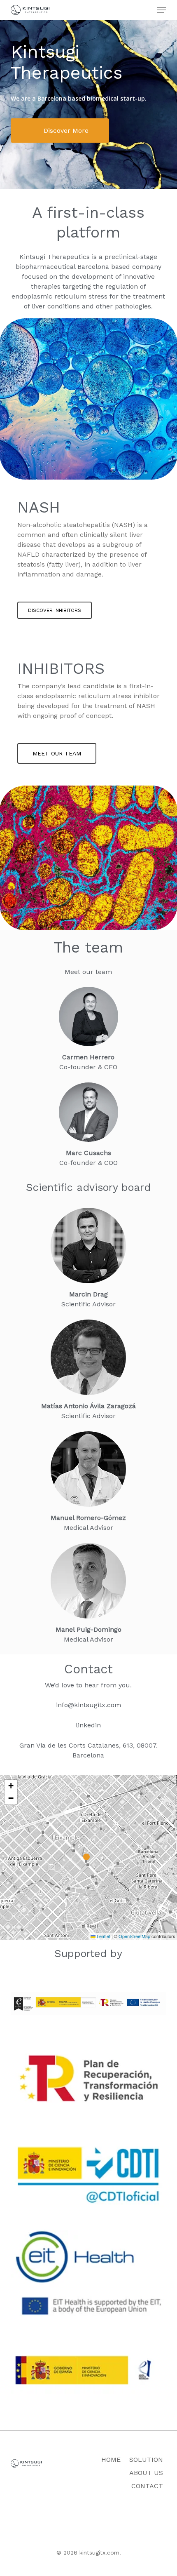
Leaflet (103, 1936)
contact (147, 2486)
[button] (162, 10)
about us (146, 2473)
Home (111, 2460)
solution (146, 2460)
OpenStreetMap (134, 1936)
